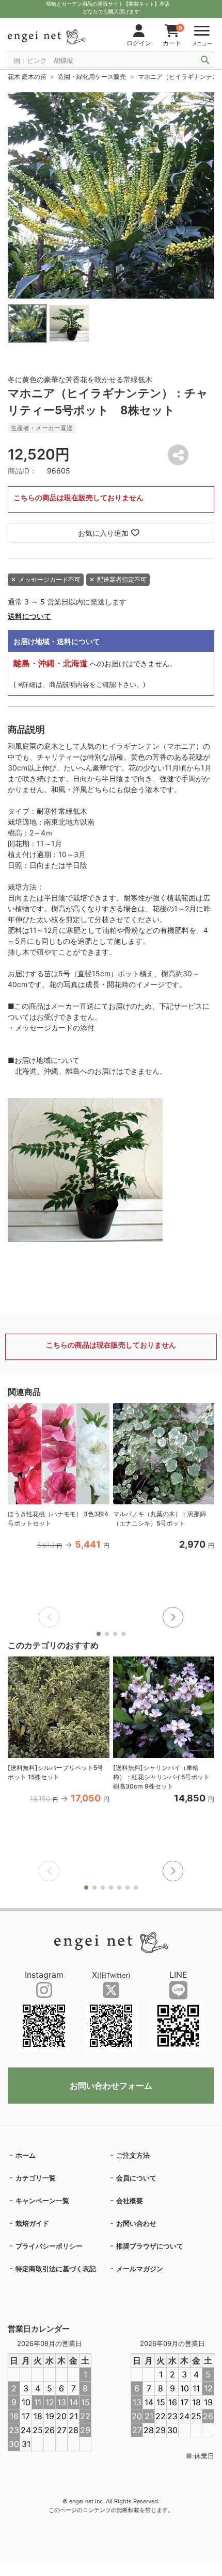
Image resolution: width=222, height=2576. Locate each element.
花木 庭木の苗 (27, 77)
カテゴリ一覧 (36, 2178)
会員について (136, 2178)
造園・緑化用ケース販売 (92, 77)
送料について (29, 616)
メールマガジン (140, 2269)
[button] (173, 1617)
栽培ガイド (32, 2223)
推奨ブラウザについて (150, 2246)
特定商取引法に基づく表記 (56, 2269)
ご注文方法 (133, 2155)
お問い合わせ (136, 2223)
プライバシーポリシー (49, 2246)
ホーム (26, 2155)
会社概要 (130, 2201)
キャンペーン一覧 (42, 2201)
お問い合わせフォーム (111, 2086)
